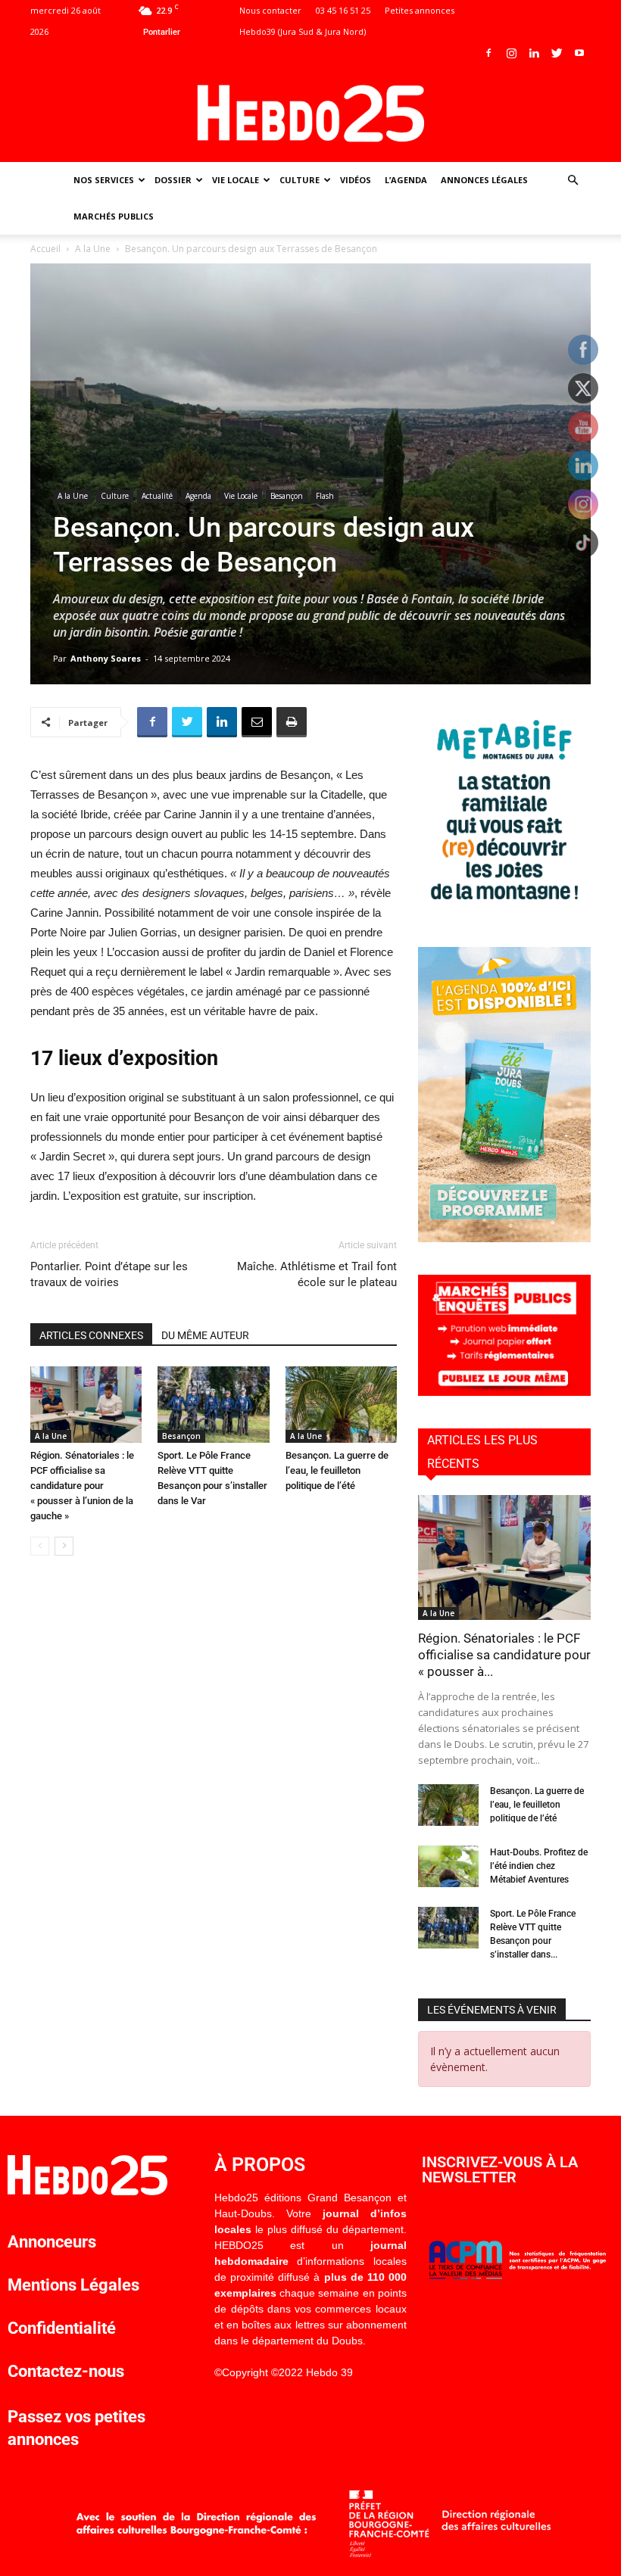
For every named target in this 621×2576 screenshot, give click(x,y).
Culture (300, 180)
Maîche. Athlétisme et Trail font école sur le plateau (317, 1274)
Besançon (287, 496)
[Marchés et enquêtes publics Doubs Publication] (504, 1392)
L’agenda (406, 180)
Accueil (45, 249)
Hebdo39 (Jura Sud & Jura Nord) (303, 31)
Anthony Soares (106, 658)
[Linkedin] (534, 53)
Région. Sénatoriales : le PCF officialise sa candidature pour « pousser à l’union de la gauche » (82, 1486)
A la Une (93, 249)
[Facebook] (488, 53)
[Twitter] (557, 53)
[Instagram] (511, 53)
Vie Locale (236, 180)
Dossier (173, 180)
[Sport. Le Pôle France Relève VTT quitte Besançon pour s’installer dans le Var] (213, 1405)
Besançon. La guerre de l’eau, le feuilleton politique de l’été (337, 1470)
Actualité (157, 496)
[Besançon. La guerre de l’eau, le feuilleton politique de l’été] (341, 1405)
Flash (325, 496)
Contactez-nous (66, 2371)
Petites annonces (420, 10)
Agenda (198, 496)
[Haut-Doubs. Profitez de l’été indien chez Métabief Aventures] (448, 1866)
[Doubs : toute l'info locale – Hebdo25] (310, 114)
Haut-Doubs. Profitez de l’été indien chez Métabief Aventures (539, 1866)
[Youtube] (579, 53)
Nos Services (104, 180)
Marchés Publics (114, 216)
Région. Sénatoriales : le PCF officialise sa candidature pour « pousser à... (504, 1655)
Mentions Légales (73, 2285)
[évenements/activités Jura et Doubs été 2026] (504, 1238)
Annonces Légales (484, 180)
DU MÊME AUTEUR (205, 1335)
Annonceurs (52, 2242)
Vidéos (356, 180)
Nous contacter (270, 10)
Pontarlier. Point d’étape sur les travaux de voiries (109, 1274)
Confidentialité (62, 2328)
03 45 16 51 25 (343, 10)
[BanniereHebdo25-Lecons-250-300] (504, 910)
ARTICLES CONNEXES (91, 1335)
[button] (573, 181)
